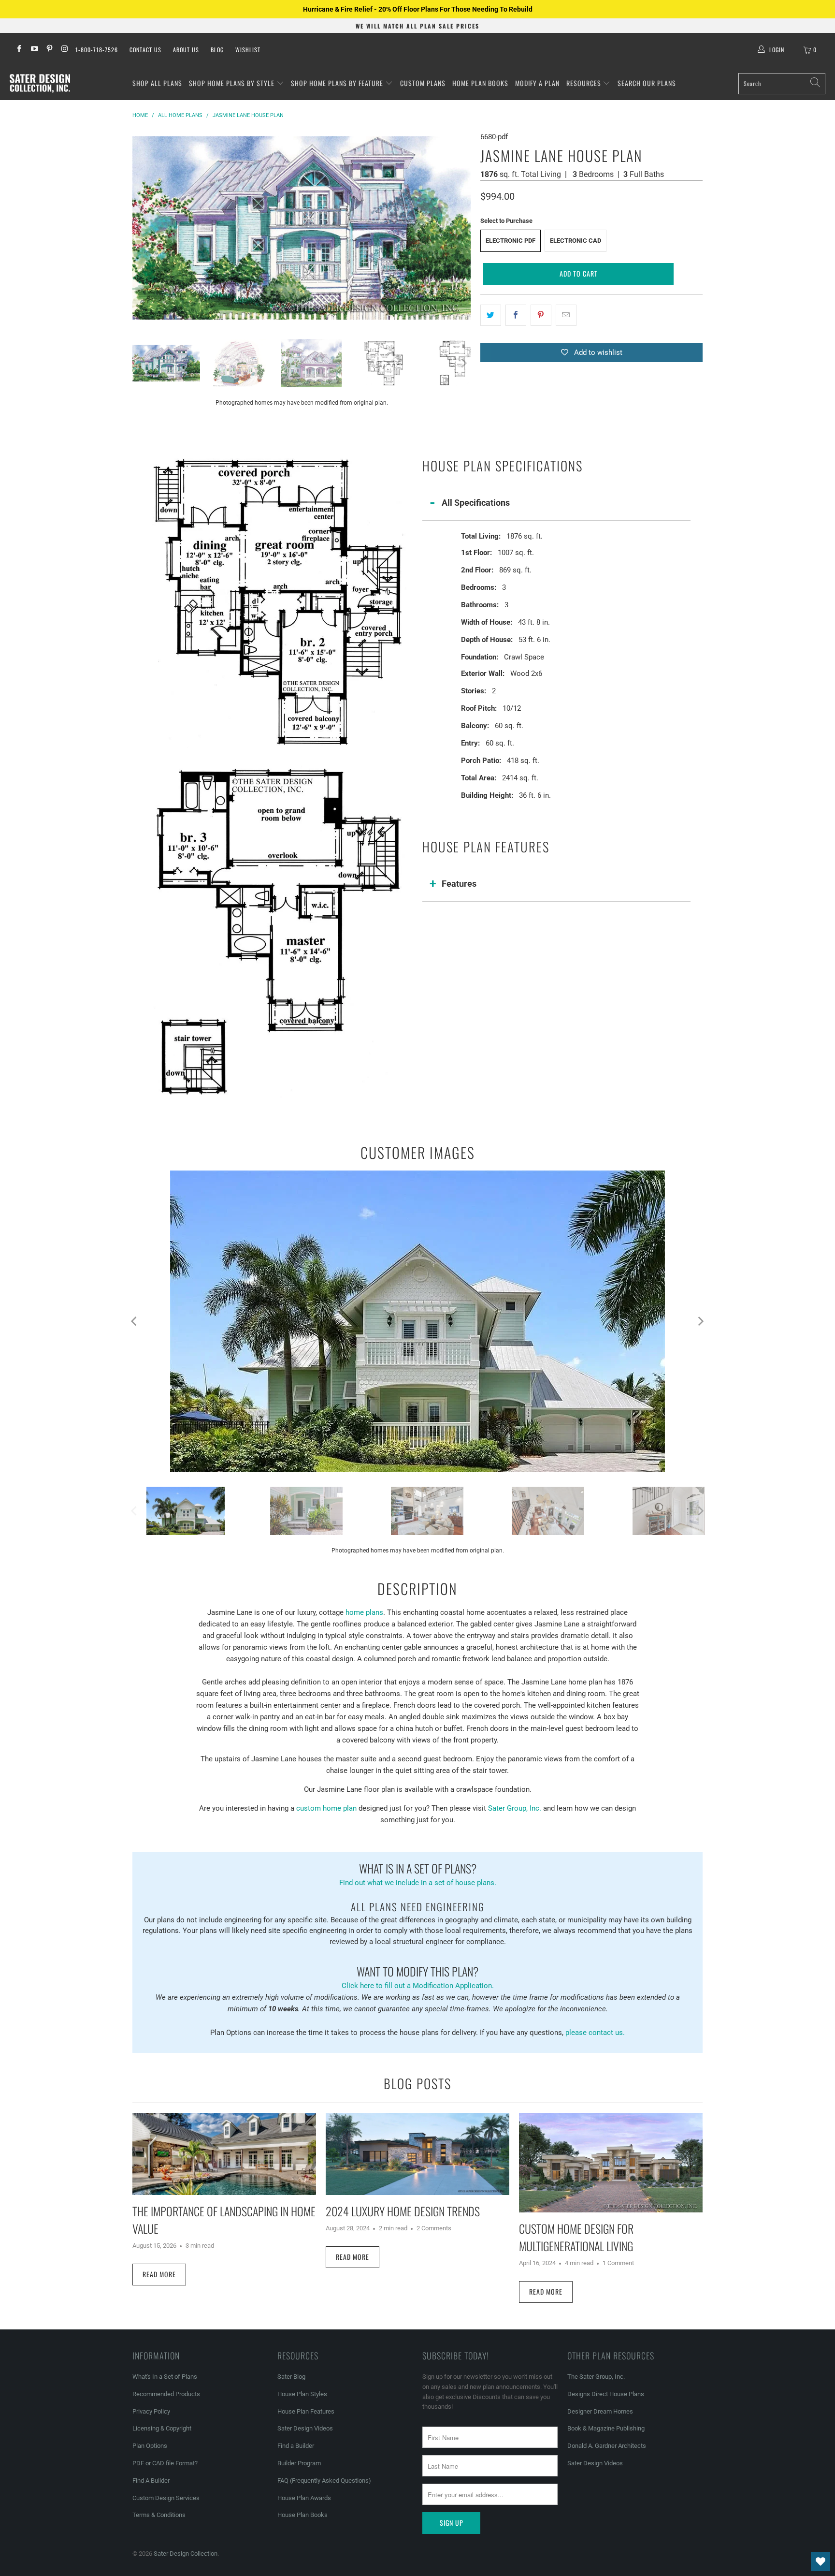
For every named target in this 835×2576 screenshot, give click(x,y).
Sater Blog (291, 2377)
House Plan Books (302, 2515)
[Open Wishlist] (821, 2561)
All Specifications (476, 503)
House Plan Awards (304, 2498)
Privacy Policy (151, 2411)
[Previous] (140, 228)
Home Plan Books (480, 83)
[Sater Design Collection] (40, 84)
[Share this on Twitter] (491, 315)
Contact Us (145, 50)
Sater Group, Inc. (515, 1808)
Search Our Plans (647, 83)
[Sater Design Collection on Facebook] (19, 50)
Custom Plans (423, 83)
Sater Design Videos (305, 2428)
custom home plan (326, 1808)
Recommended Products (166, 2394)
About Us (186, 50)
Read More (159, 2274)
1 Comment (618, 2263)
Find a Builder (296, 2446)
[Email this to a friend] (566, 315)
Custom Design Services (166, 2498)
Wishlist (248, 50)
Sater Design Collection (186, 2554)
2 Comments (434, 2228)
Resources (585, 83)
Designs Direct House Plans (606, 2394)
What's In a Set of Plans (165, 2377)
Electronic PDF (511, 241)
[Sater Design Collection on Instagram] (64, 50)
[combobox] (782, 84)
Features (459, 884)
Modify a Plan (537, 83)
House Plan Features (306, 2411)
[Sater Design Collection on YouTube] (34, 50)
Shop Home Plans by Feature (338, 83)
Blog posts (417, 2083)
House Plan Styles (302, 2394)
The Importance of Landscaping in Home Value (224, 2220)
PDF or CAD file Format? (165, 2463)
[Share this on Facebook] (516, 315)
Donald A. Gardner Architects (607, 2446)
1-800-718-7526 (97, 50)
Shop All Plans (157, 83)
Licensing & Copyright (162, 2428)
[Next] (463, 228)
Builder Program (299, 2463)
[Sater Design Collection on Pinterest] (49, 50)
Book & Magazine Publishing (606, 2428)
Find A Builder (151, 2481)
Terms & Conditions (159, 2515)
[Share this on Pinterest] (541, 315)
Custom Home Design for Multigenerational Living (576, 2237)
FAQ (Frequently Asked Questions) (324, 2481)
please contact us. (595, 2033)
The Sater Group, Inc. (596, 2377)
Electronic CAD (576, 241)
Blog (217, 50)
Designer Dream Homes (600, 2411)
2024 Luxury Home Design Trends (403, 2211)
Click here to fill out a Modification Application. (418, 1976)
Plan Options (150, 2446)
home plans (364, 1612)
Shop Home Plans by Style (233, 83)
